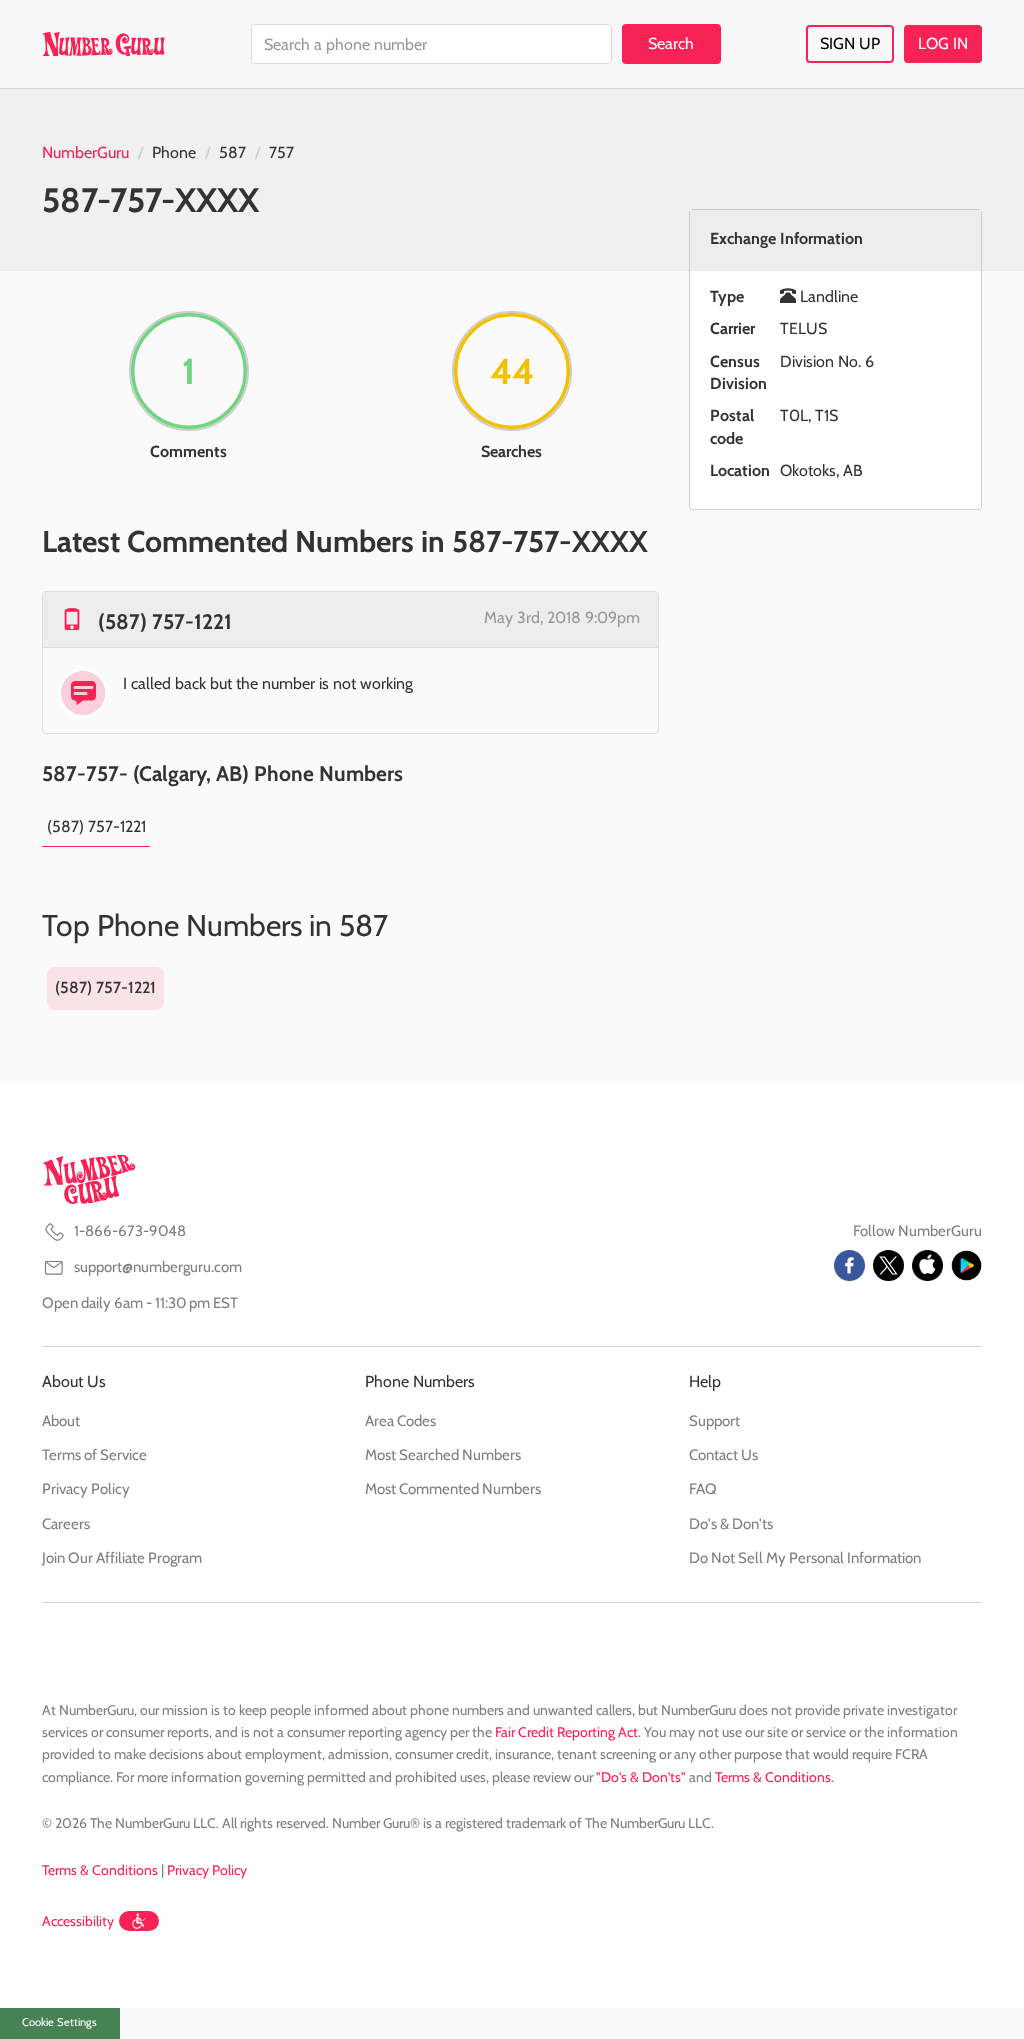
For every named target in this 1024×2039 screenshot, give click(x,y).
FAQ (703, 1489)
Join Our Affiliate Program (122, 1558)
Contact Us (723, 1455)
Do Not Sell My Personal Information (805, 1558)
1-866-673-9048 (130, 1231)
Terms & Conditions (773, 1777)
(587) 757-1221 (165, 621)
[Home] (103, 44)
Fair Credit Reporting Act (566, 1732)
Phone (174, 152)
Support (714, 1421)
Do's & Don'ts (731, 1524)
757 (281, 152)
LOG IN (943, 43)
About (61, 1421)
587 (232, 152)
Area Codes (400, 1421)
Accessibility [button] (78, 1921)
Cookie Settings (59, 2022)
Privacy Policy (86, 1489)
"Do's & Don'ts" (641, 1777)
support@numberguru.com (158, 1267)
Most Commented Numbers (453, 1489)
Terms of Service (94, 1455)
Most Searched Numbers (443, 1455)
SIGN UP (850, 43)
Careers (66, 1524)
